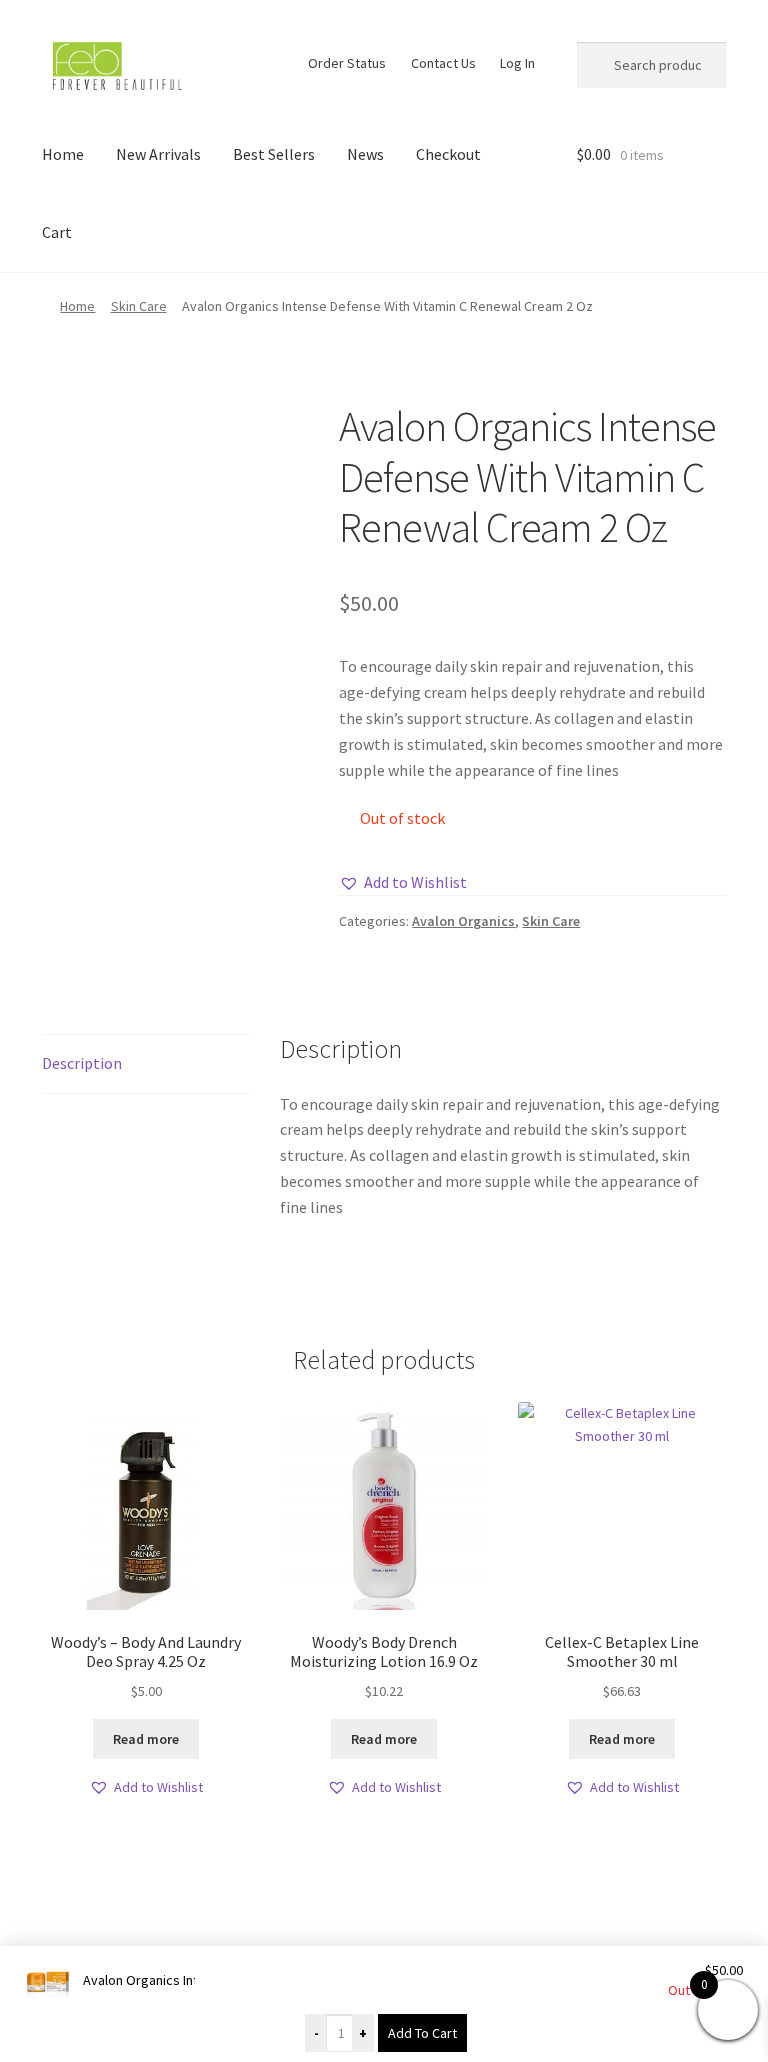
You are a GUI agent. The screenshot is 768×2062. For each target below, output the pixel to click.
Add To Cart (422, 2033)
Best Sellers (274, 154)
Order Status (347, 63)
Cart (57, 232)
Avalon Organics (463, 921)
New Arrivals (158, 154)
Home (63, 154)
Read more (146, 1739)
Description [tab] (82, 1063)
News (365, 154)
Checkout (448, 154)
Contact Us (443, 63)
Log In (517, 63)
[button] (403, 883)
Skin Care (139, 306)
